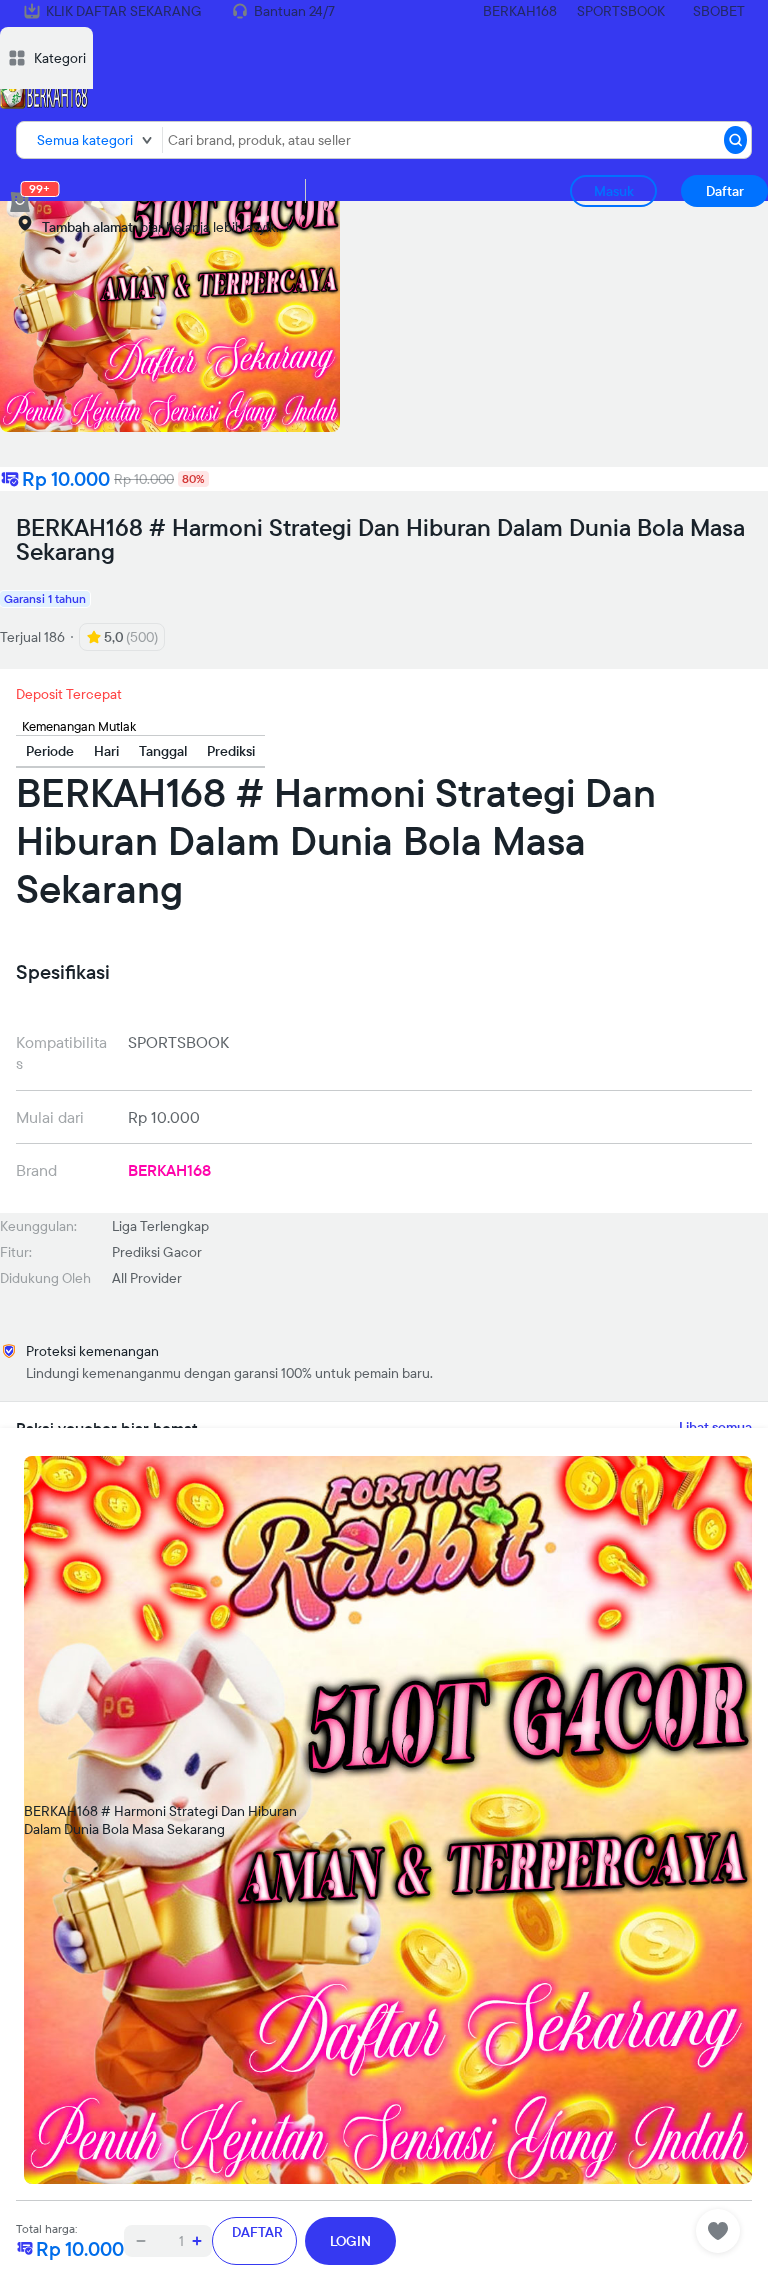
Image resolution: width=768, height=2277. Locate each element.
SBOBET (719, 11)
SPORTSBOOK (621, 11)
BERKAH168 (520, 11)
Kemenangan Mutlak (79, 726)
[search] (735, 140)
